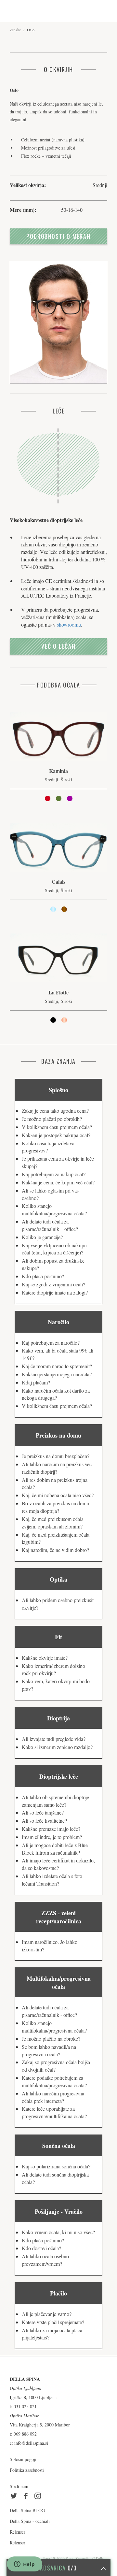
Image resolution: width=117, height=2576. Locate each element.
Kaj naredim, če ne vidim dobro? (55, 1550)
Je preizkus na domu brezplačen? (56, 1456)
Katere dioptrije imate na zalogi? (55, 1292)
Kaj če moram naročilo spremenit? (57, 1366)
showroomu (69, 624)
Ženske (15, 30)
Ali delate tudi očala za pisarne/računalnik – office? (50, 1225)
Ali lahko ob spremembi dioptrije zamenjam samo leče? (55, 1801)
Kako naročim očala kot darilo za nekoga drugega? (56, 1394)
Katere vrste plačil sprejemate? (53, 2322)
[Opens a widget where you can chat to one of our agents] (24, 2565)
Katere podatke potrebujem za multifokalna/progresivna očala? (54, 2081)
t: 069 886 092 (23, 2434)
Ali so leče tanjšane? (43, 1812)
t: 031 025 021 (23, 2406)
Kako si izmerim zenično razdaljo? (57, 1747)
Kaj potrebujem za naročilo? (51, 1343)
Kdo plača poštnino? (43, 1276)
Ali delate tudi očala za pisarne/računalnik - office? (49, 2011)
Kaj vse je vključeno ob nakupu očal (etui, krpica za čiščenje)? (54, 1249)
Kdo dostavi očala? (41, 2248)
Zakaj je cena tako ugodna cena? (55, 1111)
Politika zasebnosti (27, 2470)
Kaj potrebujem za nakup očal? (54, 1174)
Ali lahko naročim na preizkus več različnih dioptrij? (57, 1468)
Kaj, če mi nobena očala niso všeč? (58, 1495)
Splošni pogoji (23, 2459)
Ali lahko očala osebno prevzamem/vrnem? (45, 2260)
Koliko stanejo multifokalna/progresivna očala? (54, 1209)
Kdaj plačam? (36, 1382)
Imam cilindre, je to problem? (52, 1837)
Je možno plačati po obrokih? (52, 1119)
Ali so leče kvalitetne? (44, 1821)
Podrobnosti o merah (58, 236)
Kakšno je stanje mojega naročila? (57, 1374)
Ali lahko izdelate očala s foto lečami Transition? (52, 1880)
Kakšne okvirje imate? (45, 1658)
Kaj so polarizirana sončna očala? (56, 2166)
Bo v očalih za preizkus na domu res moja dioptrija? (55, 1507)
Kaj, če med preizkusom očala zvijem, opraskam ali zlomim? (53, 1523)
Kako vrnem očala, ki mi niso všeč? (58, 2232)
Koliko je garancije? (42, 1237)
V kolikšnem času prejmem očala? (57, 1127)
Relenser (18, 2532)
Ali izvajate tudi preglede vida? (54, 1739)
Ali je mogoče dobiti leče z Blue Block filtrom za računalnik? (55, 1849)
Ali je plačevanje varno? (47, 2314)
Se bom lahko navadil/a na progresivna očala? (49, 2050)
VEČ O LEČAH (58, 646)
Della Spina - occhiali (30, 2521)
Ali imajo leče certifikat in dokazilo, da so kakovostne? (58, 1864)
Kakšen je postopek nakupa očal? (56, 1135)
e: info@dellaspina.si (29, 2443)
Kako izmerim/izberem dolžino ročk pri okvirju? (53, 1670)
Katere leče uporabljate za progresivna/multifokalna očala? (54, 2112)
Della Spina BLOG (27, 2510)
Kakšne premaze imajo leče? (51, 1829)
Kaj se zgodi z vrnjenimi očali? (53, 1284)
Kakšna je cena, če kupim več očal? (58, 1182)
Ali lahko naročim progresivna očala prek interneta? (53, 2097)
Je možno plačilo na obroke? (51, 2039)
